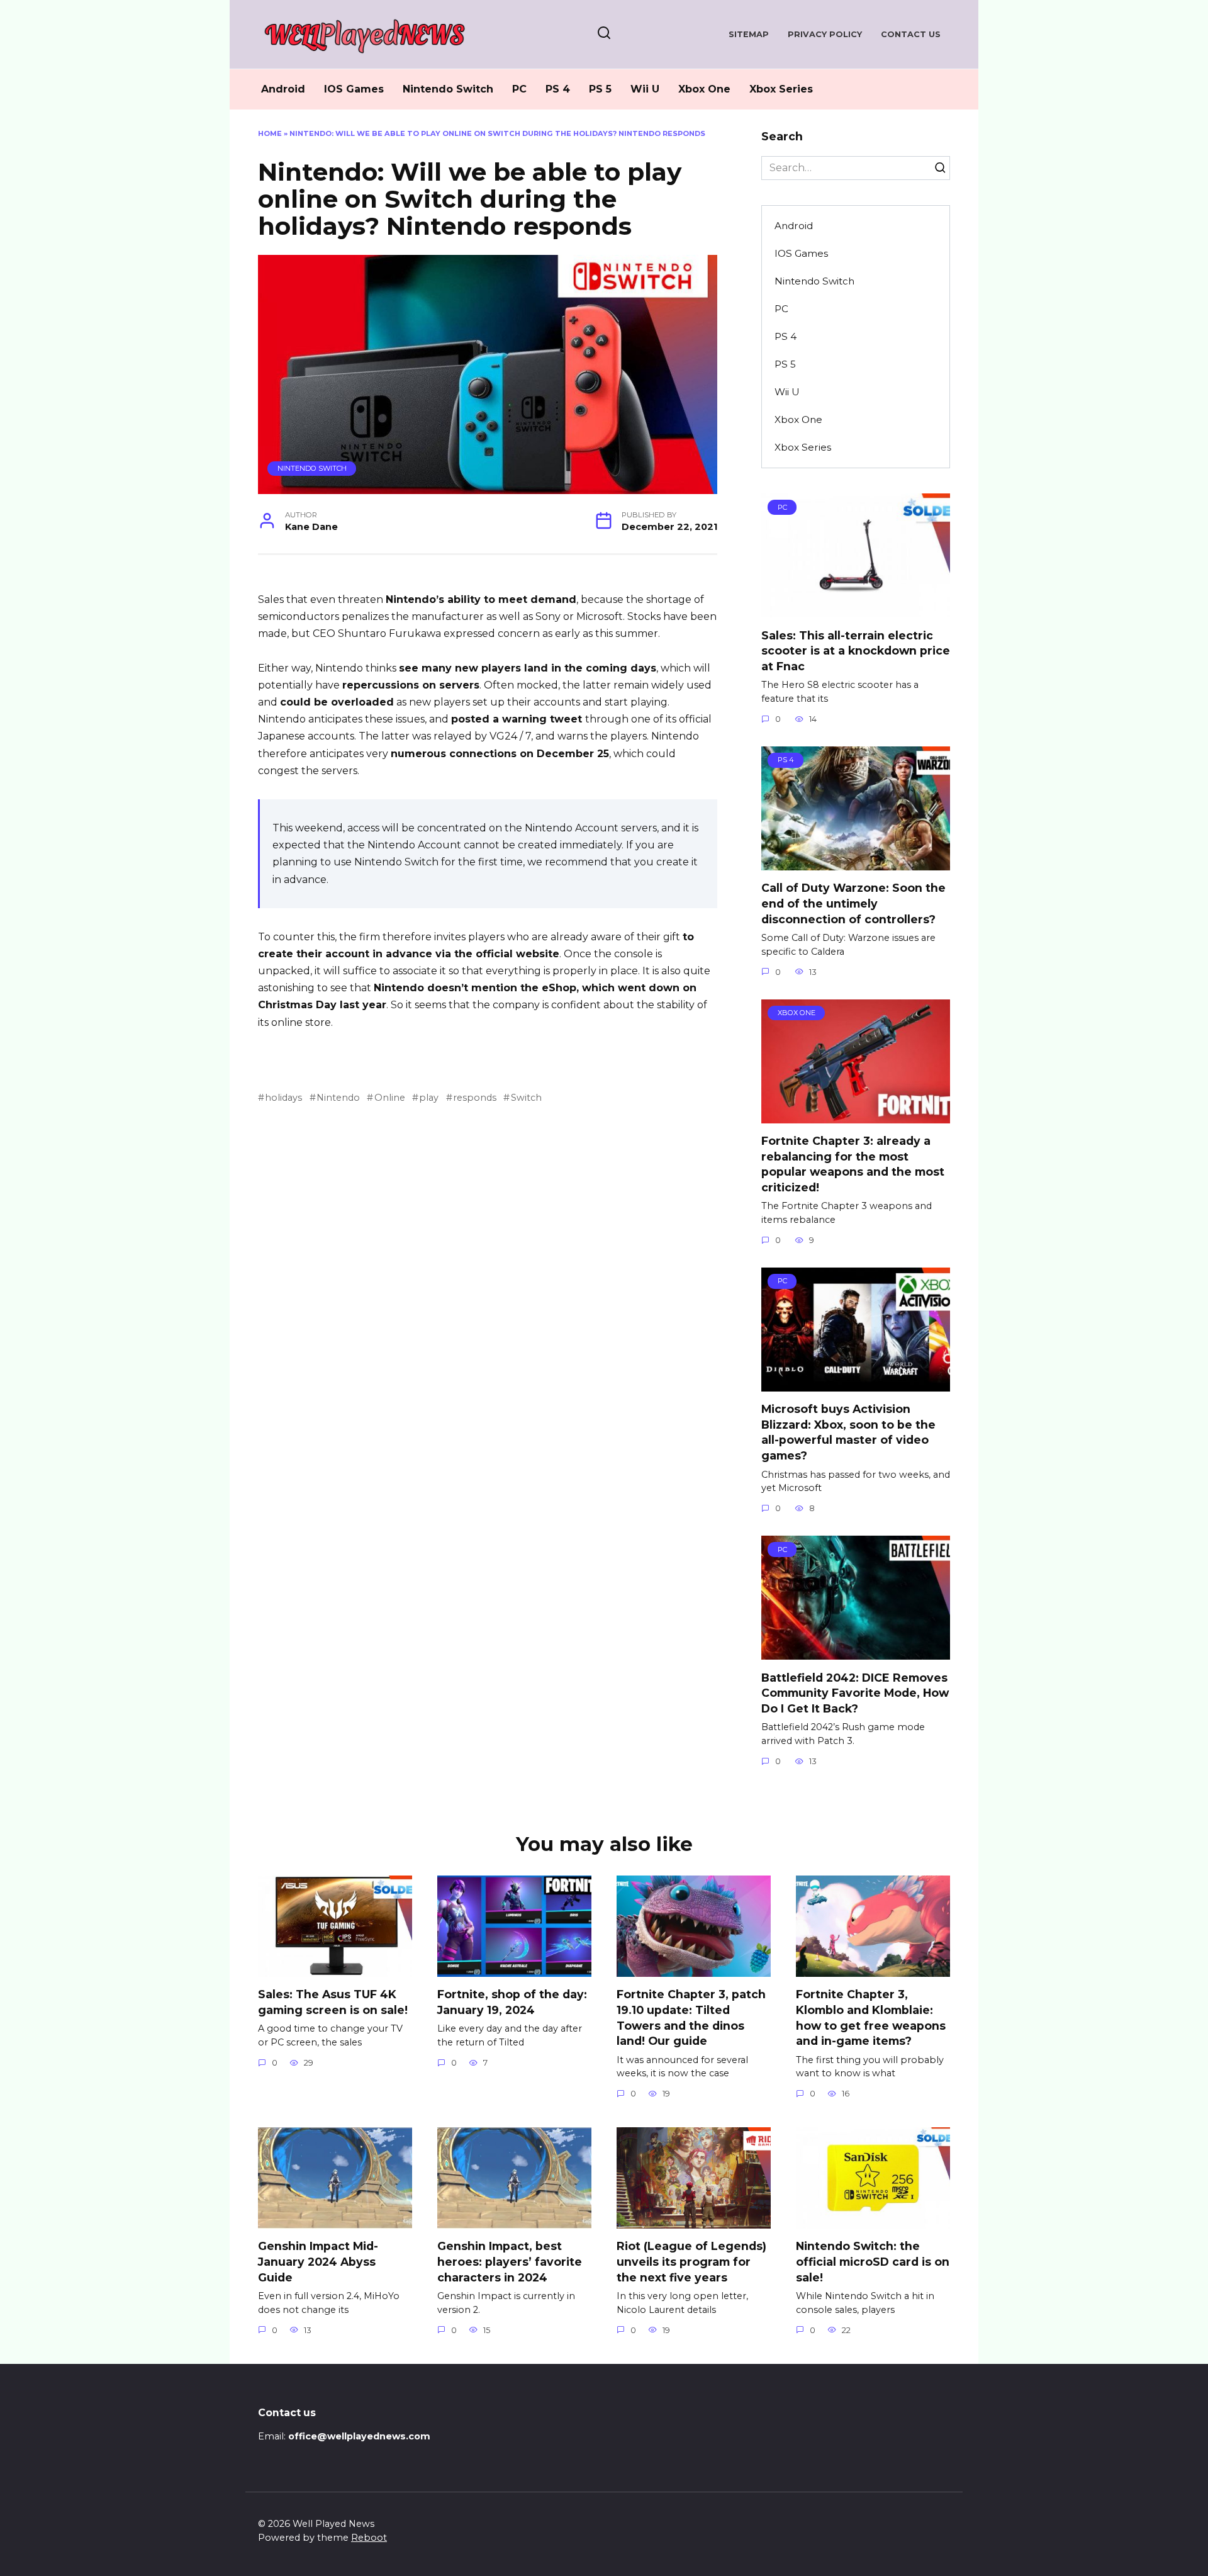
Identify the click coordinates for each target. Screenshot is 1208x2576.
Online (389, 1098)
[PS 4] (856, 863)
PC (519, 89)
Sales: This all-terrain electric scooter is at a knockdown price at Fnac (856, 650)
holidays (283, 1098)
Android (283, 89)
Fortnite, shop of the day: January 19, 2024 (512, 2002)
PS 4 (558, 89)
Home (270, 133)
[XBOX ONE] (856, 1116)
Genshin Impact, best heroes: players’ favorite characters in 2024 (510, 2261)
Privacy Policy (825, 34)
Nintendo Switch (448, 89)
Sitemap (749, 34)
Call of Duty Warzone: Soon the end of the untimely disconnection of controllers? (853, 903)
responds (475, 1098)
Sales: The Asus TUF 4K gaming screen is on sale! (333, 2002)
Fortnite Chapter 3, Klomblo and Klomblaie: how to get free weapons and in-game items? (871, 2017)
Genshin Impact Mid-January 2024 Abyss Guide (318, 2261)
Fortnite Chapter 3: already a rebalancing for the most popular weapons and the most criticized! (853, 1164)
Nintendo (338, 1098)
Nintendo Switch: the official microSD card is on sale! (873, 2261)
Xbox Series (781, 89)
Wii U (645, 89)
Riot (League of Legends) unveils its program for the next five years (691, 2261)
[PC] (856, 610)
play (429, 1098)
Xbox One (704, 89)
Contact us (911, 34)
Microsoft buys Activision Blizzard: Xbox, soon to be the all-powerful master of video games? (848, 1432)
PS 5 (600, 89)
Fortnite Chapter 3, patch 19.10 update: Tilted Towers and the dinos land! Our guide (691, 2017)
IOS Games (354, 89)
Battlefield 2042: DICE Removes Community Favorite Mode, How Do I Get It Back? (855, 1692)
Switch (526, 1098)
